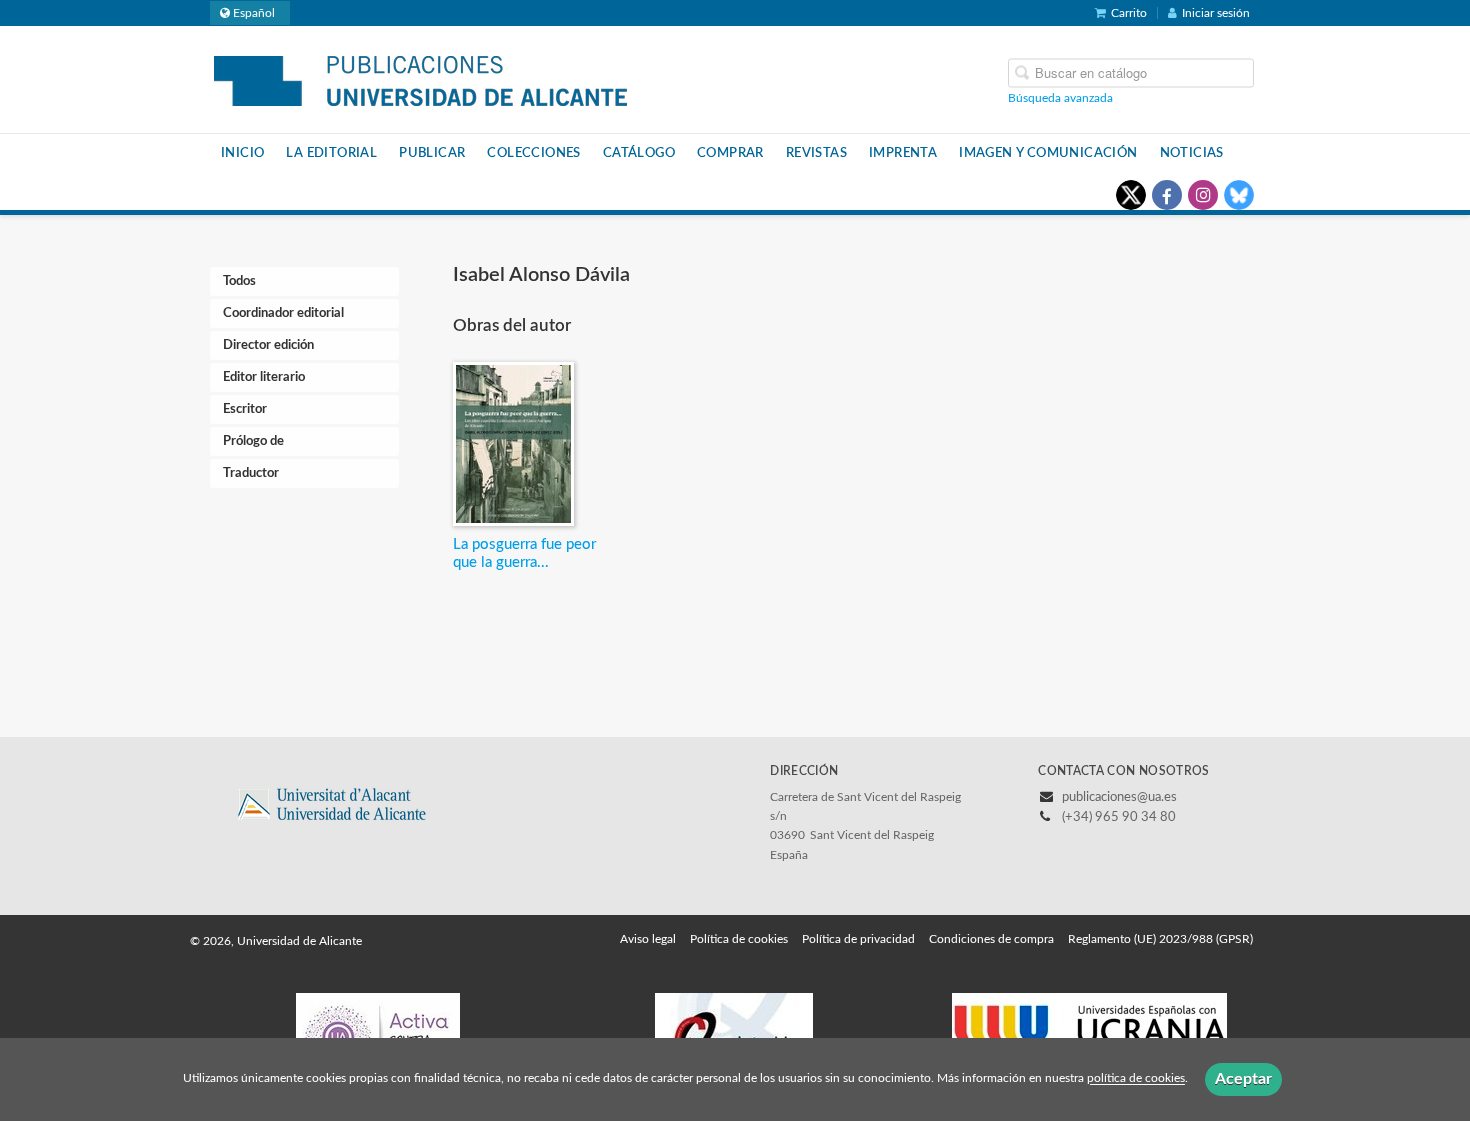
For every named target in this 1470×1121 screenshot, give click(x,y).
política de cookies (1136, 1079)
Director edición (268, 345)
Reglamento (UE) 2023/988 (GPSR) (1160, 939)
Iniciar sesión (1216, 13)
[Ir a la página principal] (420, 78)
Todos (239, 281)
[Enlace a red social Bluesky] (1239, 195)
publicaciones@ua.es (1119, 797)
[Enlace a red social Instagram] (1203, 195)
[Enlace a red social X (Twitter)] (1131, 195)
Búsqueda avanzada (1060, 97)
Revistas (816, 153)
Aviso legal (648, 939)
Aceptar (1243, 1079)
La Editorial (331, 153)
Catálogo (639, 153)
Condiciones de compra (991, 939)
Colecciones (533, 153)
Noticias (1192, 153)
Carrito (1129, 13)
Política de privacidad (858, 939)
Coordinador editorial (283, 313)
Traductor (251, 473)
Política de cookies (739, 939)
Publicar (432, 153)
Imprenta (903, 153)
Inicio (242, 153)
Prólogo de (253, 441)
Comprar (730, 153)
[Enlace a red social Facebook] (1167, 195)
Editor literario (264, 377)
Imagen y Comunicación (1048, 153)
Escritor (245, 409)
